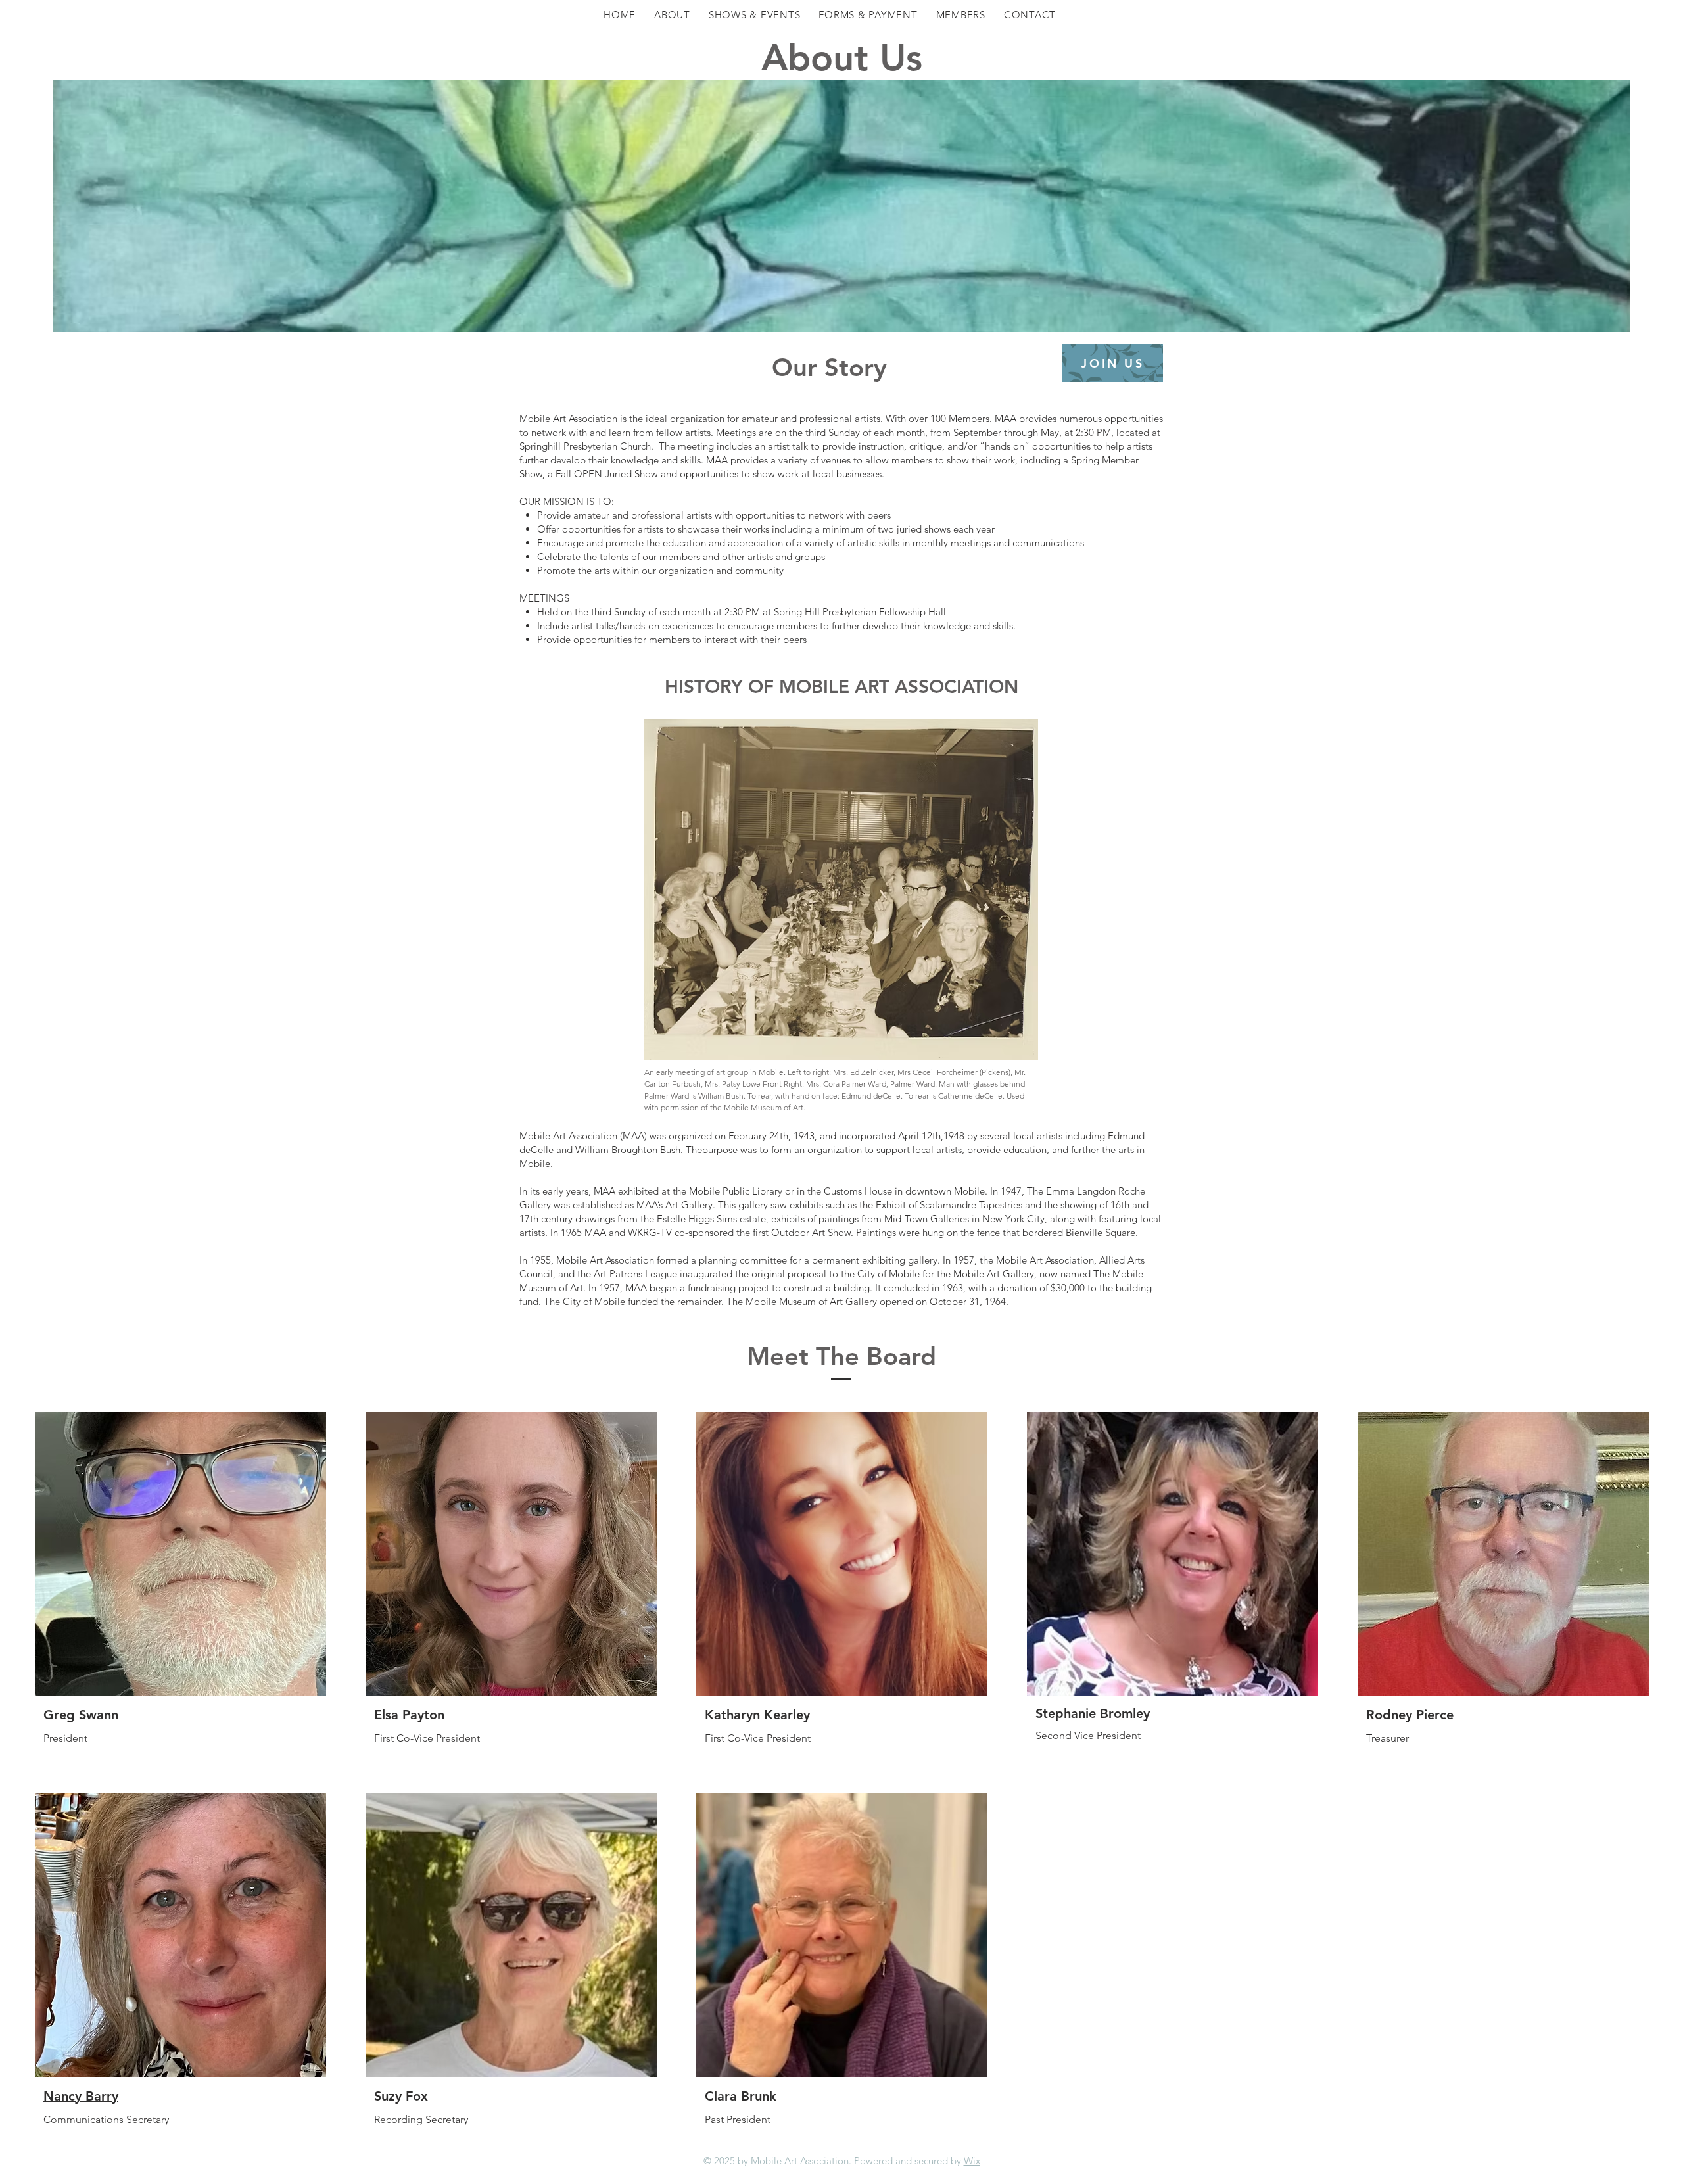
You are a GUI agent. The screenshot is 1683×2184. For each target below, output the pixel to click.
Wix (972, 2161)
